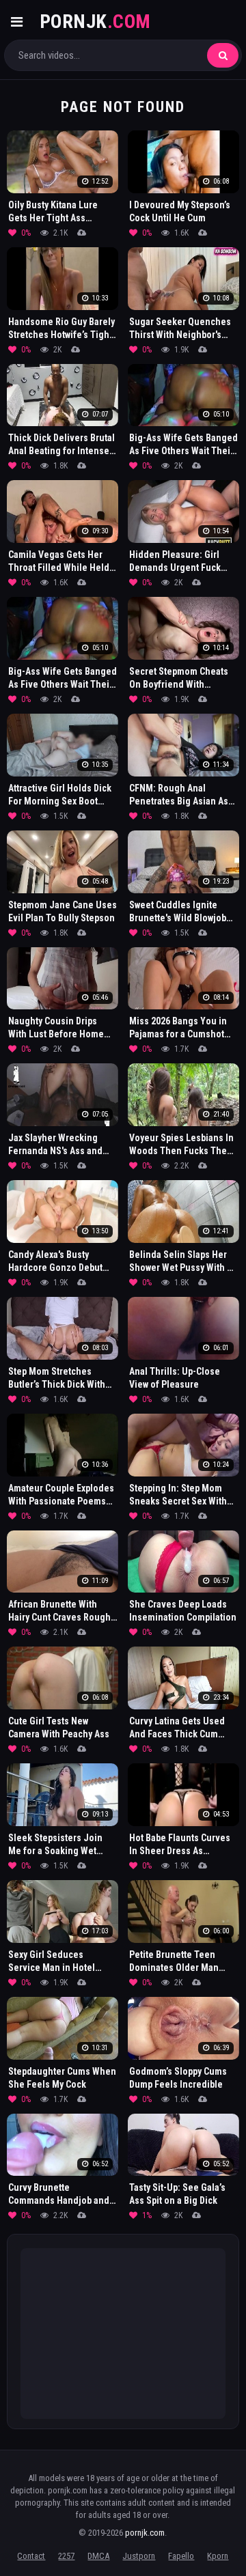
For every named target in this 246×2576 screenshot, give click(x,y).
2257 (66, 2556)
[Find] (223, 55)
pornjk (95, 22)
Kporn (218, 2556)
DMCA (98, 2556)
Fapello (181, 2556)
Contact (31, 2556)
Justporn (139, 2556)
